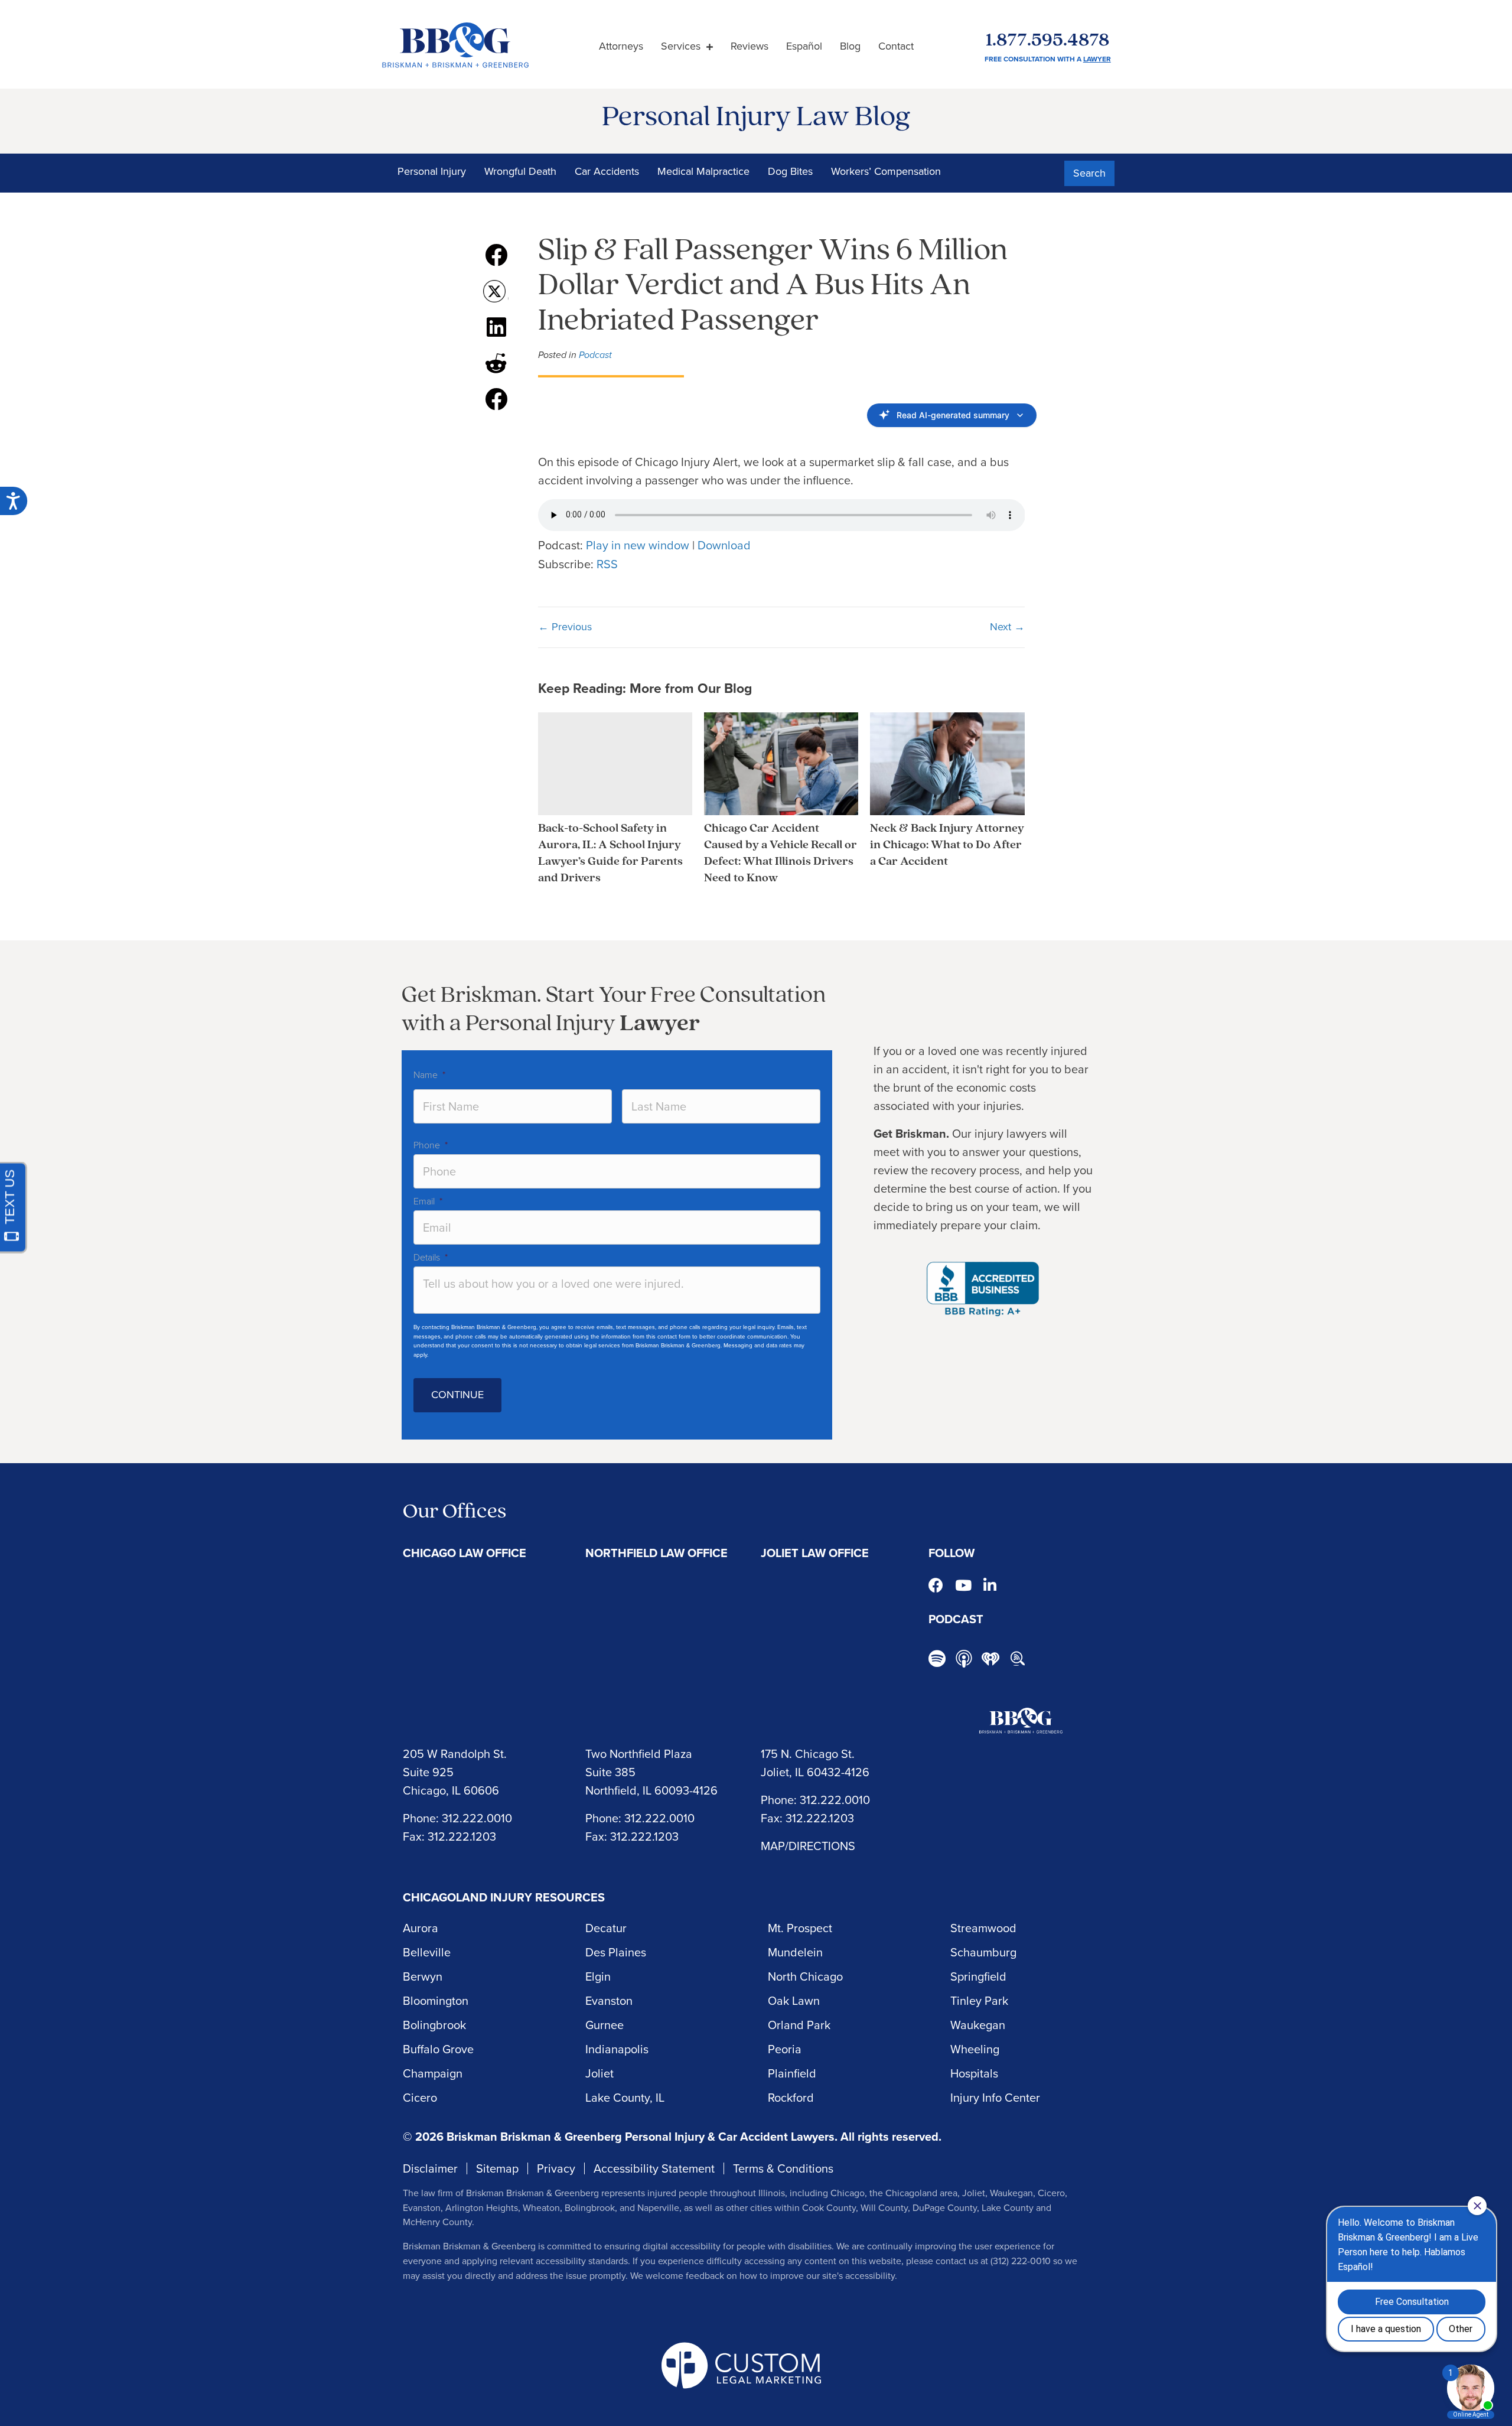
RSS (607, 564)
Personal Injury (432, 171)
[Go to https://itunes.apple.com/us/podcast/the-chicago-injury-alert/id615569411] (964, 1659)
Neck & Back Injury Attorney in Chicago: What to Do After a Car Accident (947, 845)
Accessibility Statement (654, 2168)
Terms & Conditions (783, 2168)
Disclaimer (430, 2168)
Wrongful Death (520, 171)
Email (428, 1201)
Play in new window (638, 545)
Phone (431, 1145)
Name (429, 1075)
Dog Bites (790, 171)
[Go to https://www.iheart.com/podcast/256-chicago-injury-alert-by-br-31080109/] (990, 1659)
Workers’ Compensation (886, 171)
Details (431, 1257)
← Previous (565, 627)
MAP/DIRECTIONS (808, 1846)
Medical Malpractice (703, 171)
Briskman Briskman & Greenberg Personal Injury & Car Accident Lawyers (641, 2137)
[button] (1089, 174)
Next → (1007, 627)
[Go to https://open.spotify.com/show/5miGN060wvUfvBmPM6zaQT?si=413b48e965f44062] (937, 1660)
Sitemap (497, 2168)
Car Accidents (607, 171)
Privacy (556, 2168)
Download (724, 545)
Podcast (595, 355)
